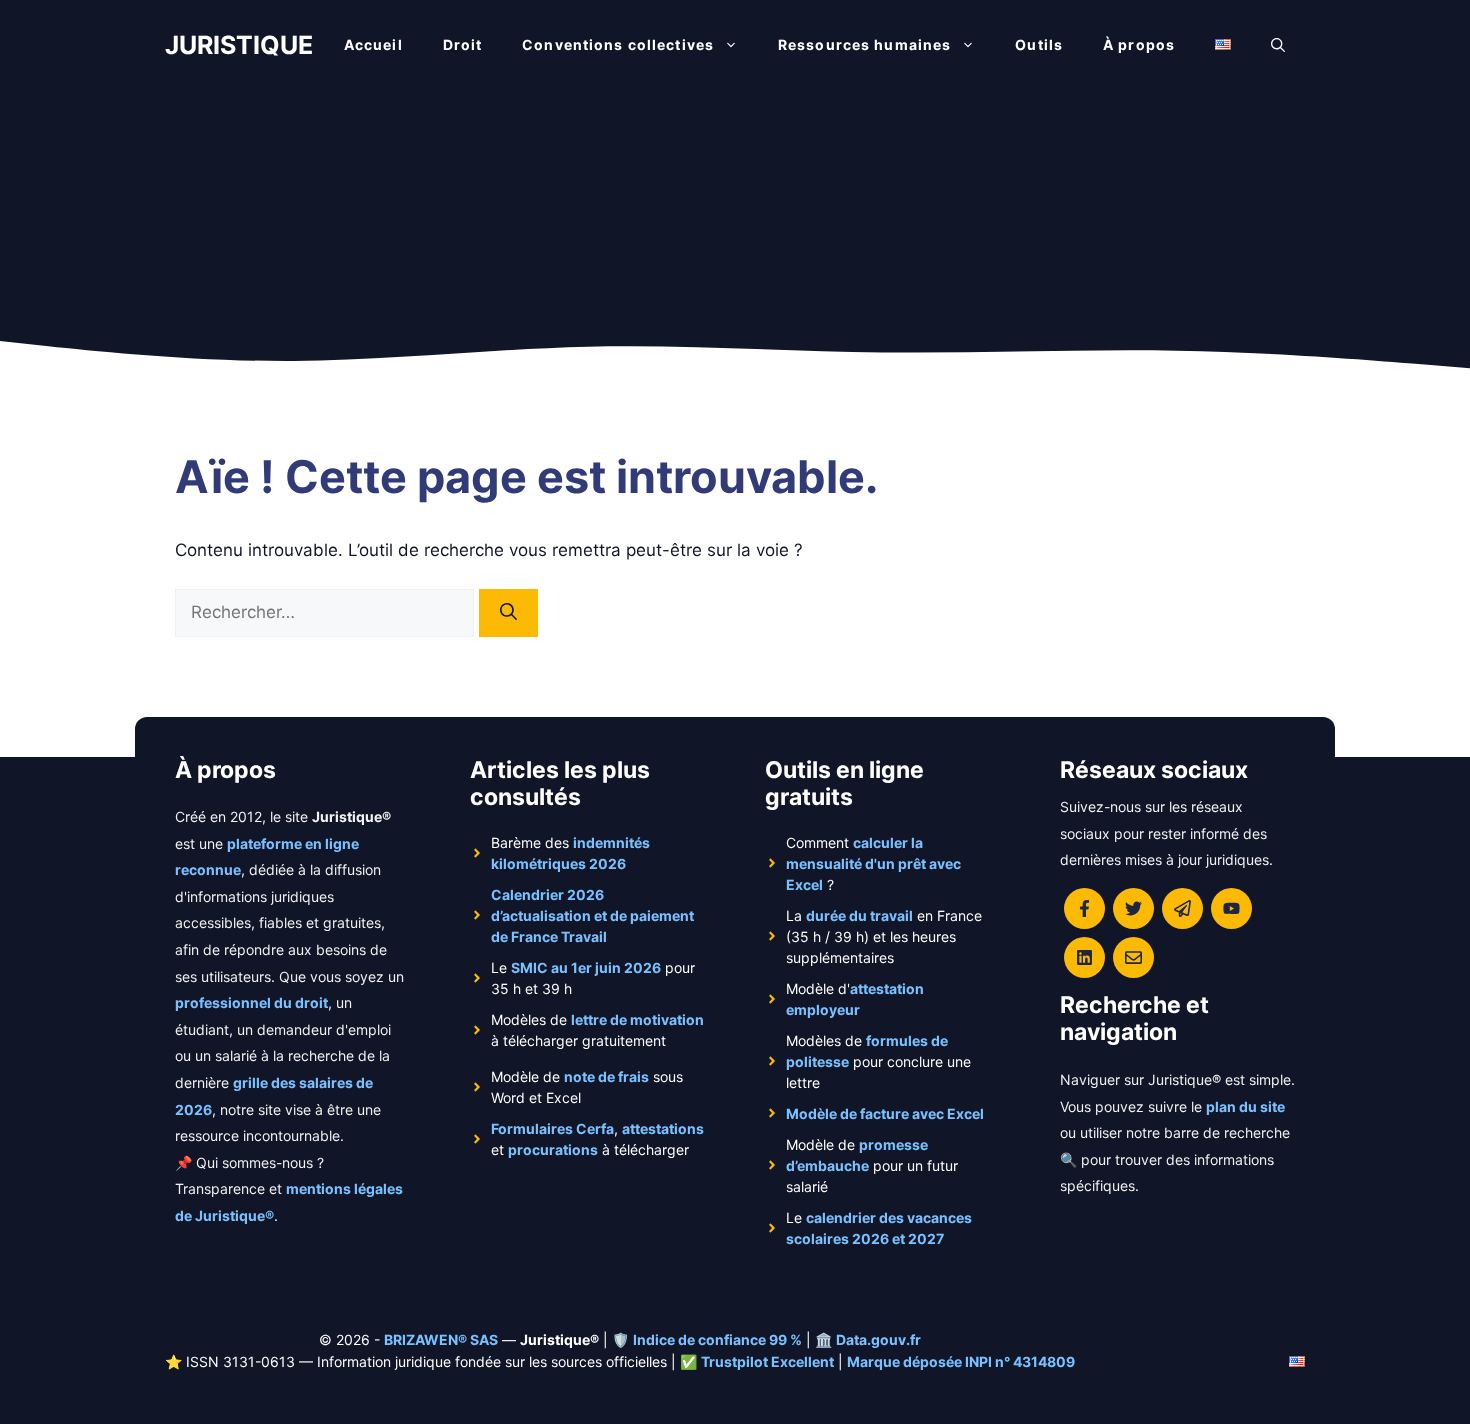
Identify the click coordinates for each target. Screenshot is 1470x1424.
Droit (463, 44)
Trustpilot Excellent (767, 1361)
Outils (1039, 44)
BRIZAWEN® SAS (441, 1339)
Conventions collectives (618, 44)
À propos (1139, 44)
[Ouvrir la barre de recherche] (1278, 45)
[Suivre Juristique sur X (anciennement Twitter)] (1133, 908)
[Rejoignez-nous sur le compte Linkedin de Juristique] (1084, 957)
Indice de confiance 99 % (717, 1339)
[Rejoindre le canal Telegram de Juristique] (1182, 908)
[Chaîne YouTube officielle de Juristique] (1231, 908)
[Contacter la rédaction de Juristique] (1133, 957)
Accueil (373, 44)
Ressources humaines (864, 44)
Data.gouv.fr (878, 1339)
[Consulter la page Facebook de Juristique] (1084, 908)
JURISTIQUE (239, 45)
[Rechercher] (508, 613)
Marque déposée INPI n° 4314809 (961, 1361)
